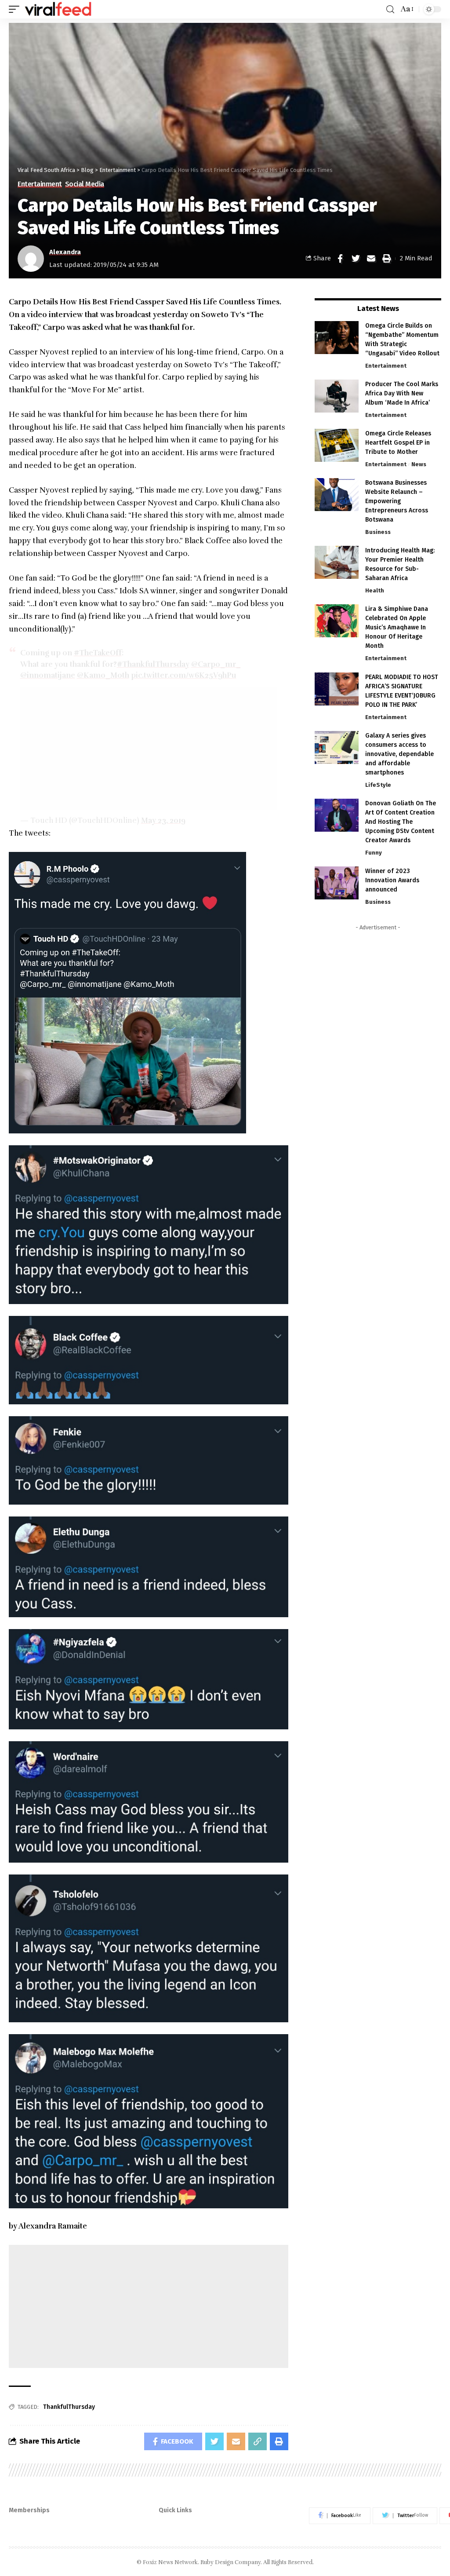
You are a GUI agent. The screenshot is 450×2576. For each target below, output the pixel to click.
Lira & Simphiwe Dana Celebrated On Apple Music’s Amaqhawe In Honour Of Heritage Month (397, 627)
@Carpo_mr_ (216, 664)
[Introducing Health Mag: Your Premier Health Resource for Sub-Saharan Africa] (337, 562)
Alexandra (65, 252)
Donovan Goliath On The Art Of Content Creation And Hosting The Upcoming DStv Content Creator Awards (401, 822)
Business (378, 532)
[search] (390, 9)
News (419, 464)
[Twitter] (405, 2516)
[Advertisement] (149, 749)
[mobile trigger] (16, 9)
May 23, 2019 (163, 820)
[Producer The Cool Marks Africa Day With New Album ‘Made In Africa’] (337, 396)
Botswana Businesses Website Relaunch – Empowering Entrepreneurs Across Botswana (397, 501)
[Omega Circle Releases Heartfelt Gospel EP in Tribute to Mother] (337, 445)
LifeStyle (378, 785)
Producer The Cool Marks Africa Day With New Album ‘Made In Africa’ (402, 393)
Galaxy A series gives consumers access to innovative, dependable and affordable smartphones (399, 754)
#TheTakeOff (98, 653)
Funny (374, 853)
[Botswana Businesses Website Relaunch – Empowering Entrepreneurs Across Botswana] (337, 495)
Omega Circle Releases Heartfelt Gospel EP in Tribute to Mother (398, 443)
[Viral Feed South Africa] (58, 9)
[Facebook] (340, 2516)
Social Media (85, 184)
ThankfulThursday (69, 2407)
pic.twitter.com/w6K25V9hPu (184, 675)
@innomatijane (48, 675)
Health (375, 590)
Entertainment (40, 184)
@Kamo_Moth (103, 675)
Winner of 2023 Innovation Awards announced (392, 880)
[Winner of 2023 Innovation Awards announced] (337, 883)
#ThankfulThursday (153, 664)
